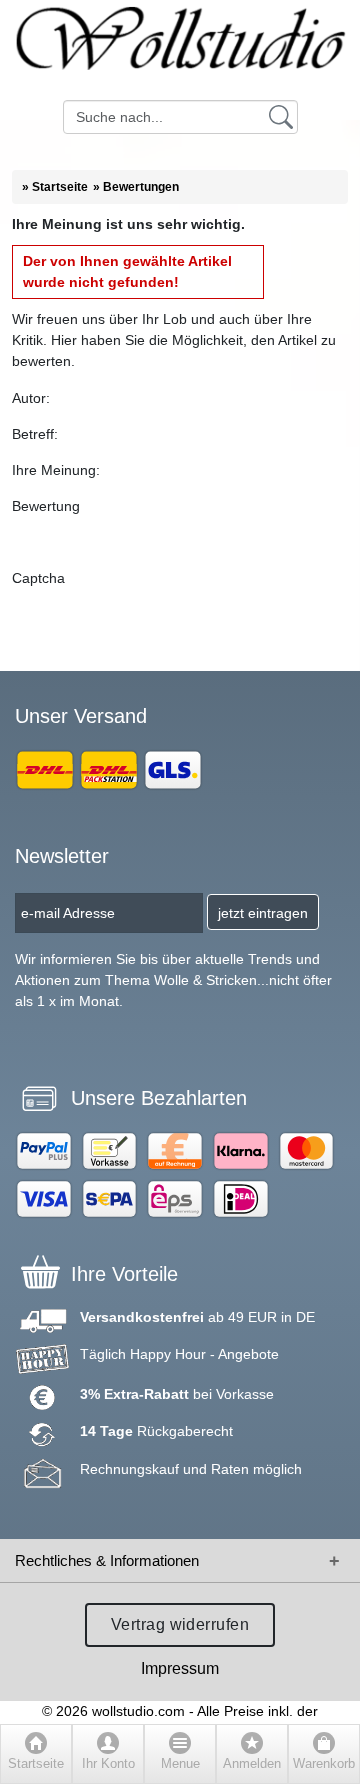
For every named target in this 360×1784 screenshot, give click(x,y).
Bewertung (46, 506)
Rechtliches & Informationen (107, 1560)
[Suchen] (281, 116)
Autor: (31, 398)
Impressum (180, 1668)
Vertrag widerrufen (180, 1624)
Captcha (38, 578)
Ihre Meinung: (56, 470)
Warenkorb (324, 1764)
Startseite (36, 1764)
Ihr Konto (108, 1764)
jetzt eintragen (263, 913)
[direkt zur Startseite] (180, 50)
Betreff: (35, 434)
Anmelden (252, 1764)
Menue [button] (180, 1764)
